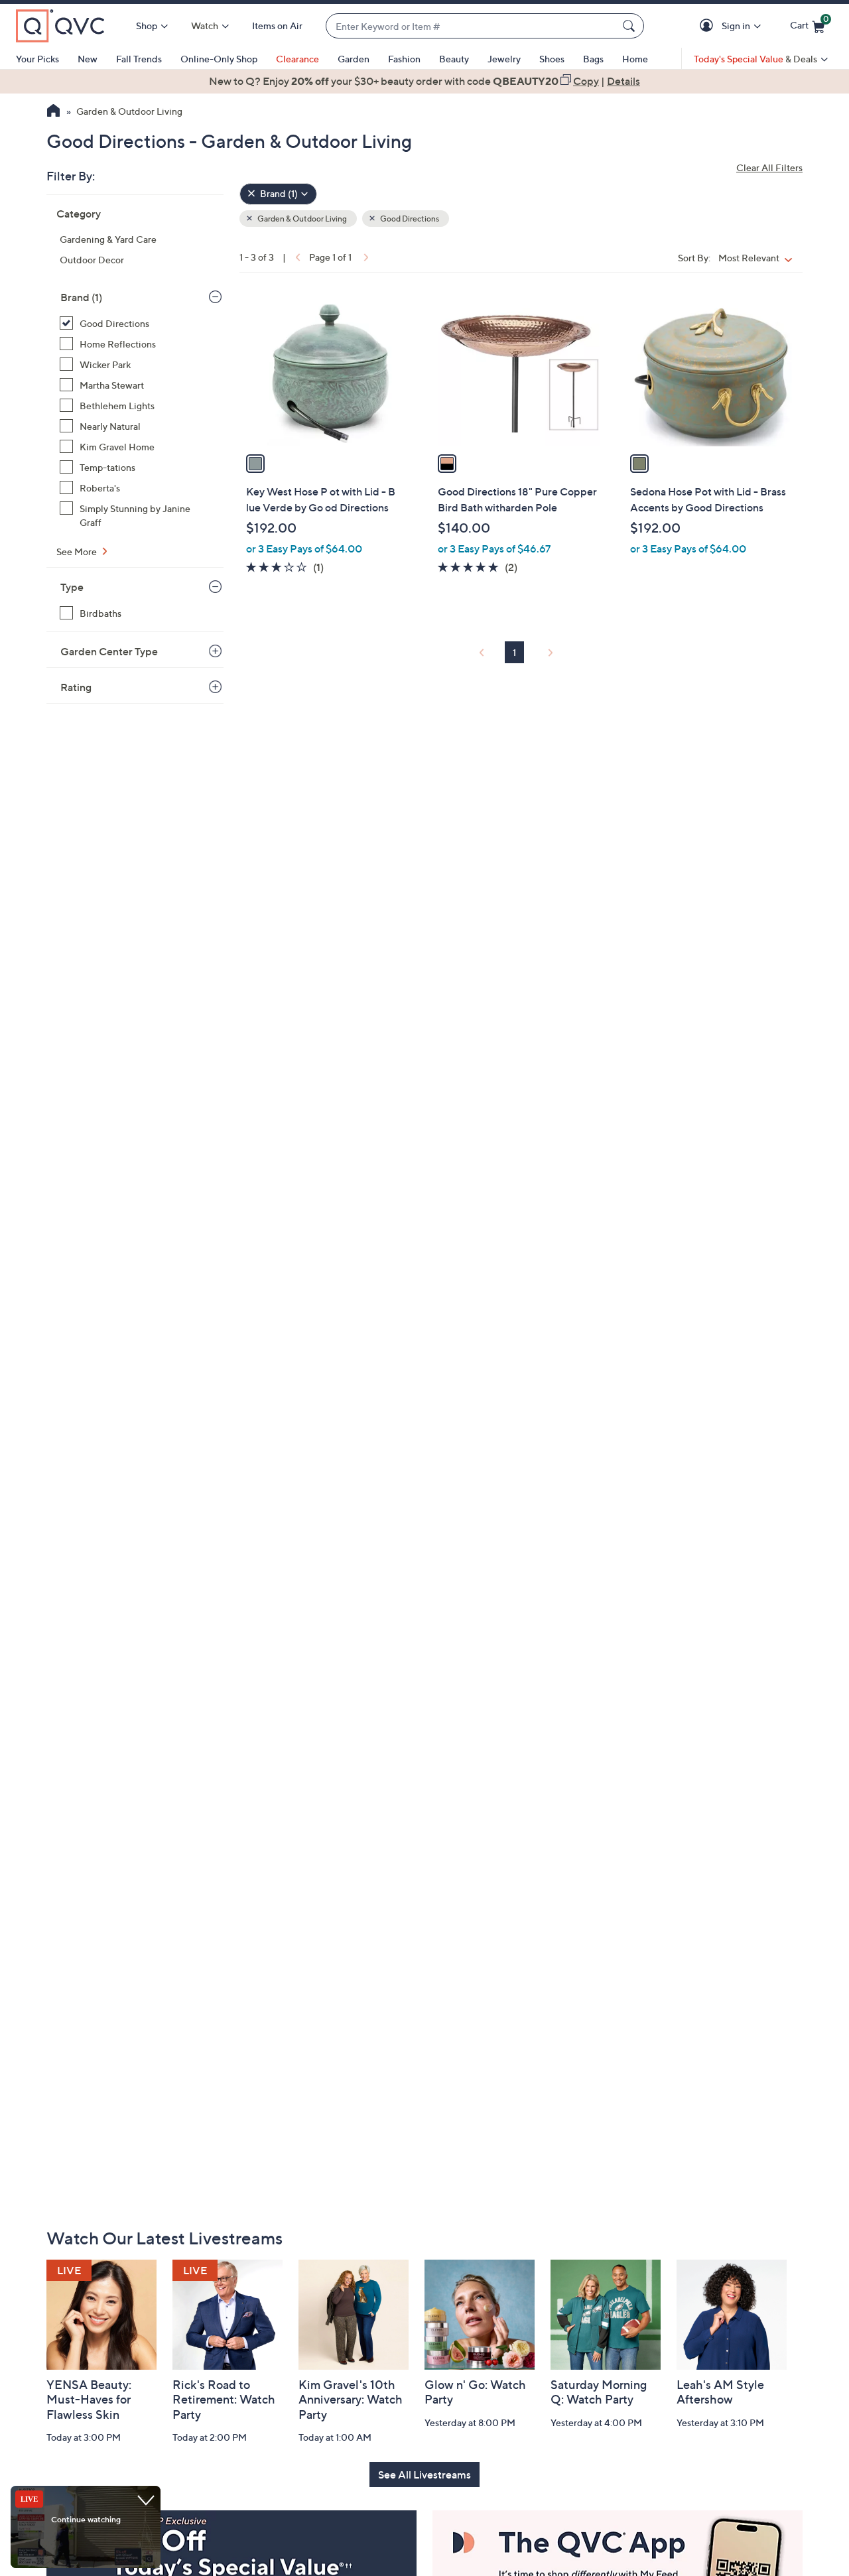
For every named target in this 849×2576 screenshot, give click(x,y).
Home (635, 59)
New (88, 59)
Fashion (404, 59)
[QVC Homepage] (53, 112)
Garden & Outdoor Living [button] (301, 219)
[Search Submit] (631, 26)
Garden (354, 59)
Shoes (552, 59)
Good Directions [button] (409, 219)
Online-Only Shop (219, 59)
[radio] (255, 464)
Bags (593, 59)
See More (78, 551)
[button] (709, 26)
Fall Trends (139, 59)
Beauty (454, 59)
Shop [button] (147, 26)
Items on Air (277, 26)
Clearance (297, 59)
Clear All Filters (769, 167)
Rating (76, 687)
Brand (81, 297)
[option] (424, 81)
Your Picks (37, 59)
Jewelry (504, 59)
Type (72, 587)
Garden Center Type (109, 651)
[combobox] (472, 26)
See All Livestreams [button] (424, 2475)
